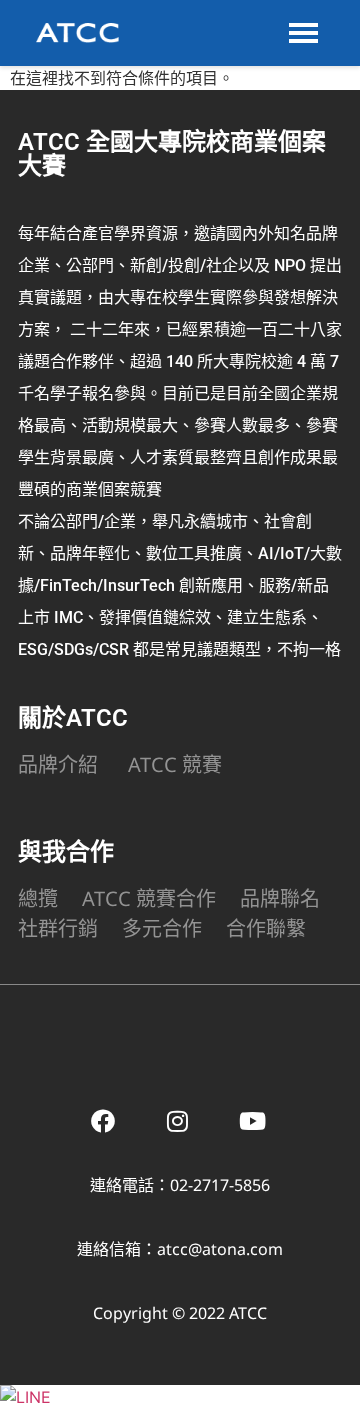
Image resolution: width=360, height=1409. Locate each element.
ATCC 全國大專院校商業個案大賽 (172, 154)
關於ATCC (73, 718)
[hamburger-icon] (303, 33)
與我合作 (66, 852)
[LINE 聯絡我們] (25, 1397)
